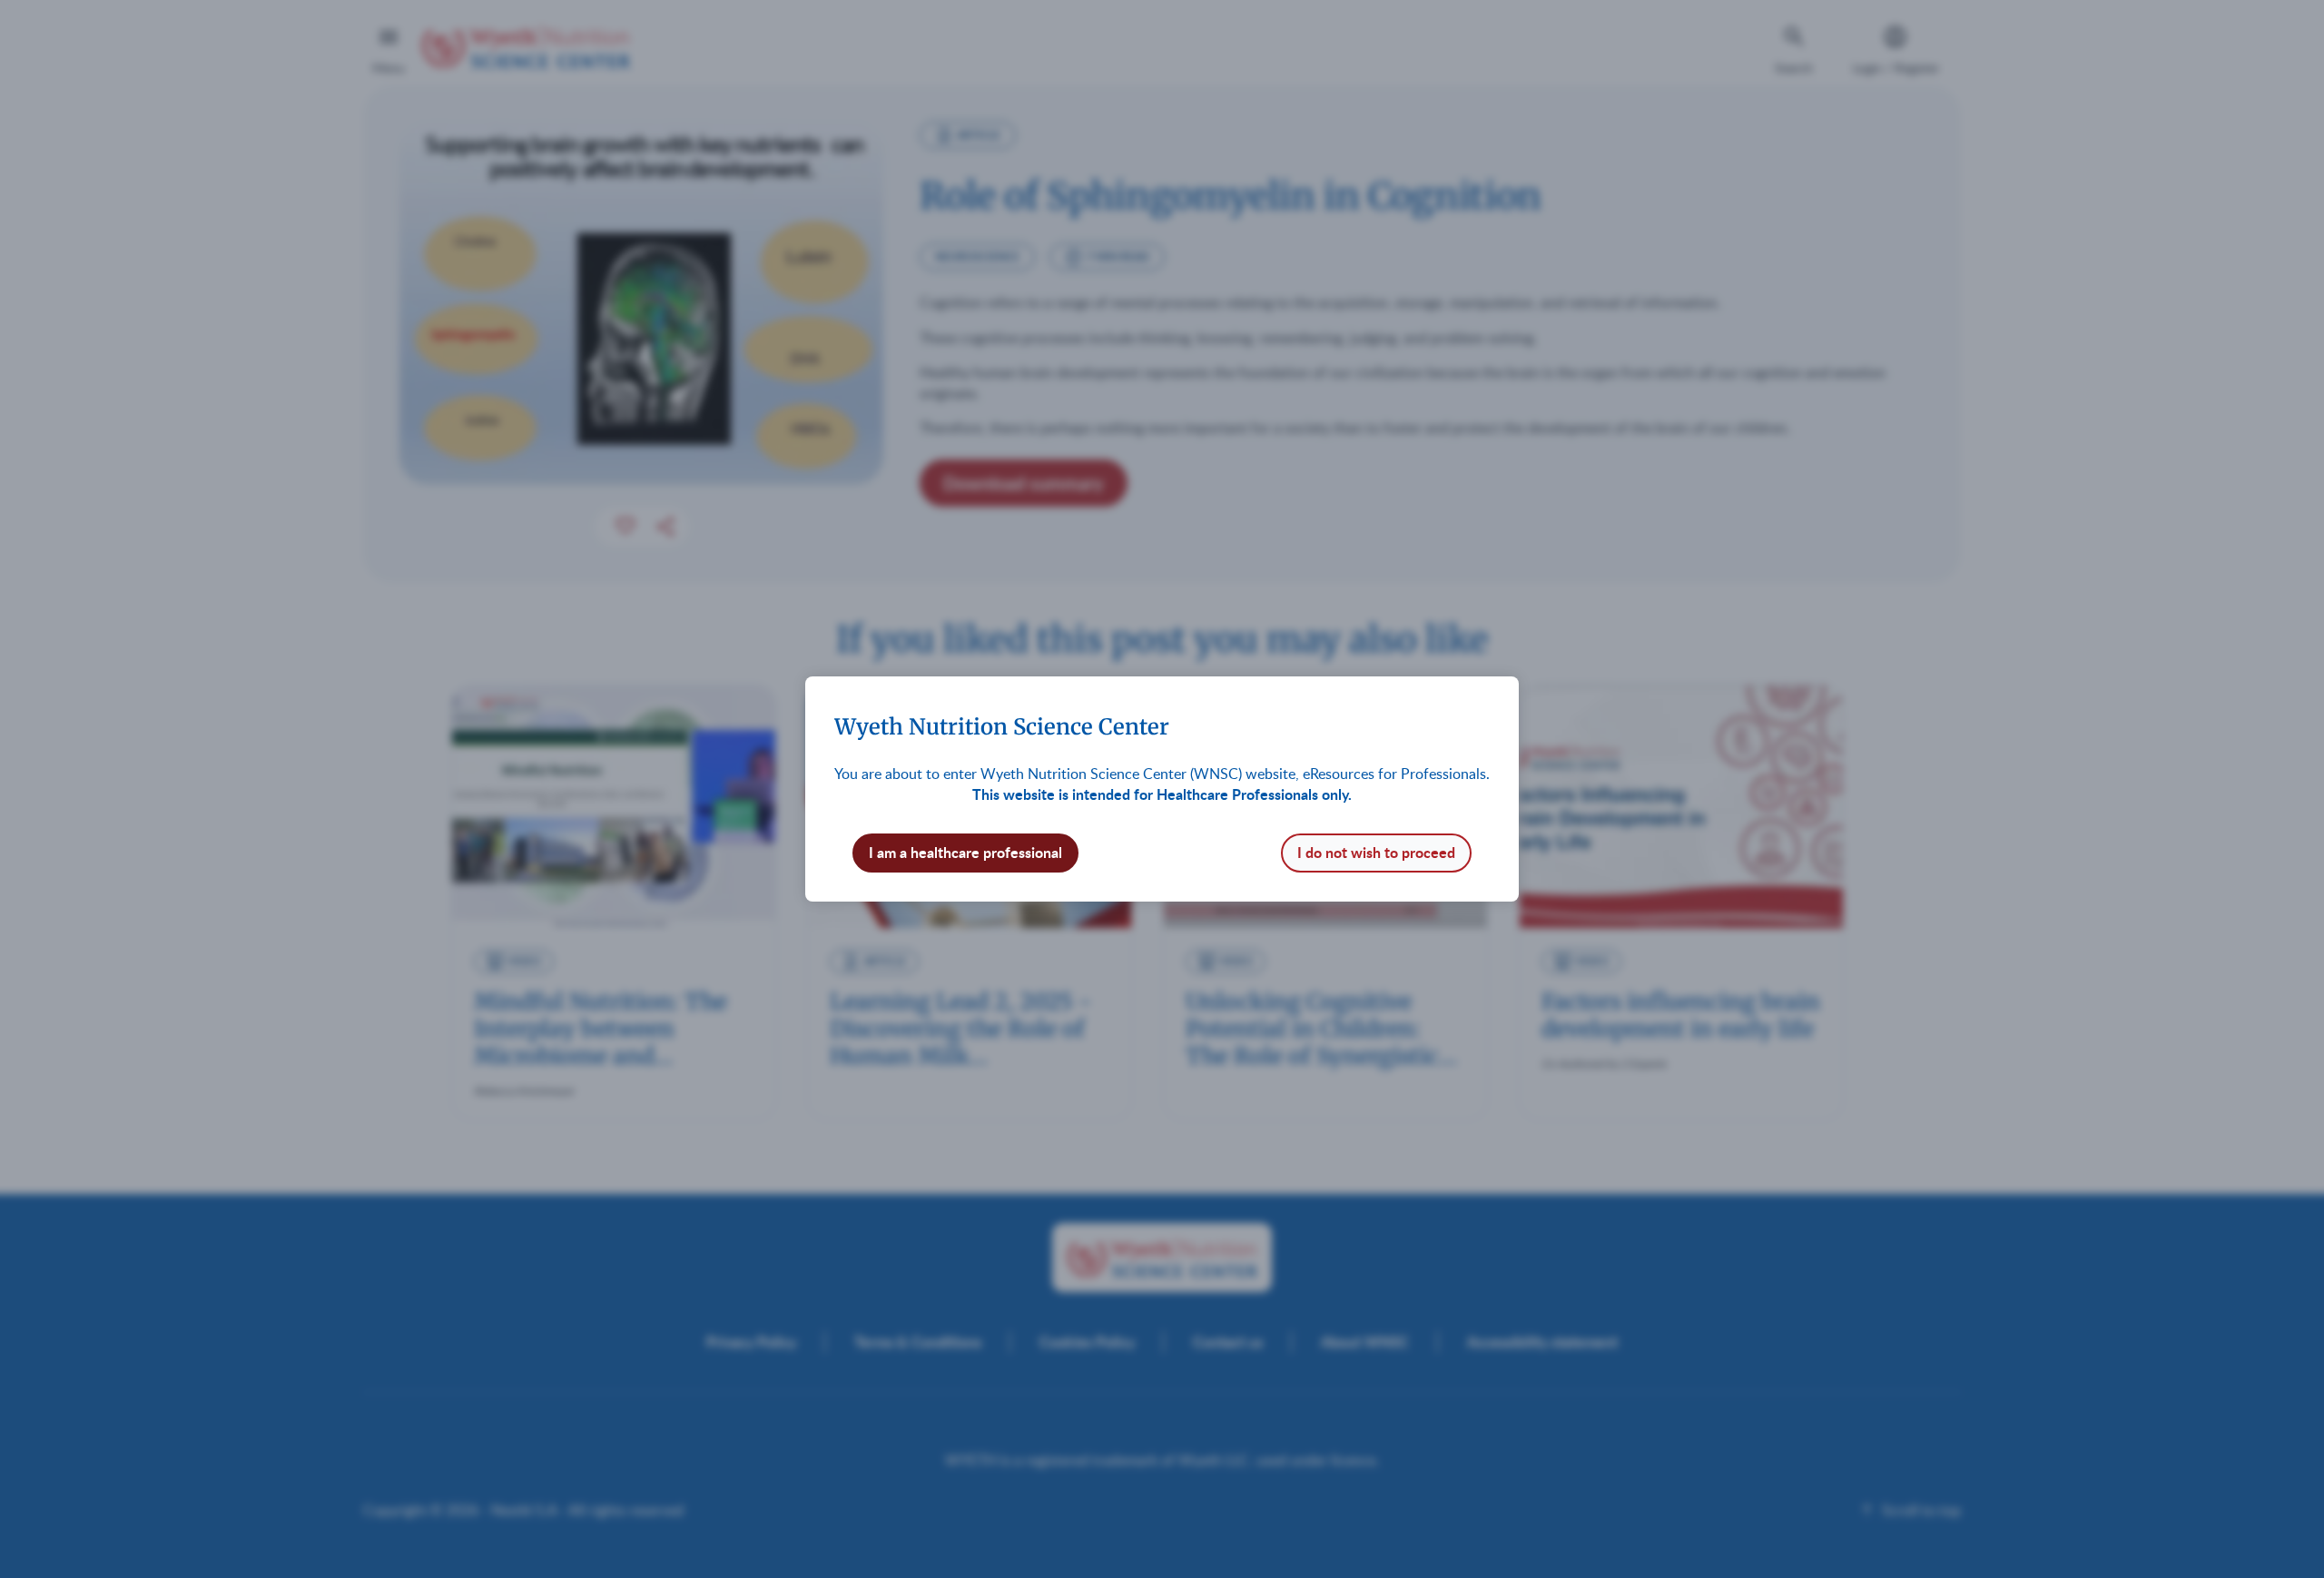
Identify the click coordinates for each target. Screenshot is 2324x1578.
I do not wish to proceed (1376, 852)
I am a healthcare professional (965, 852)
